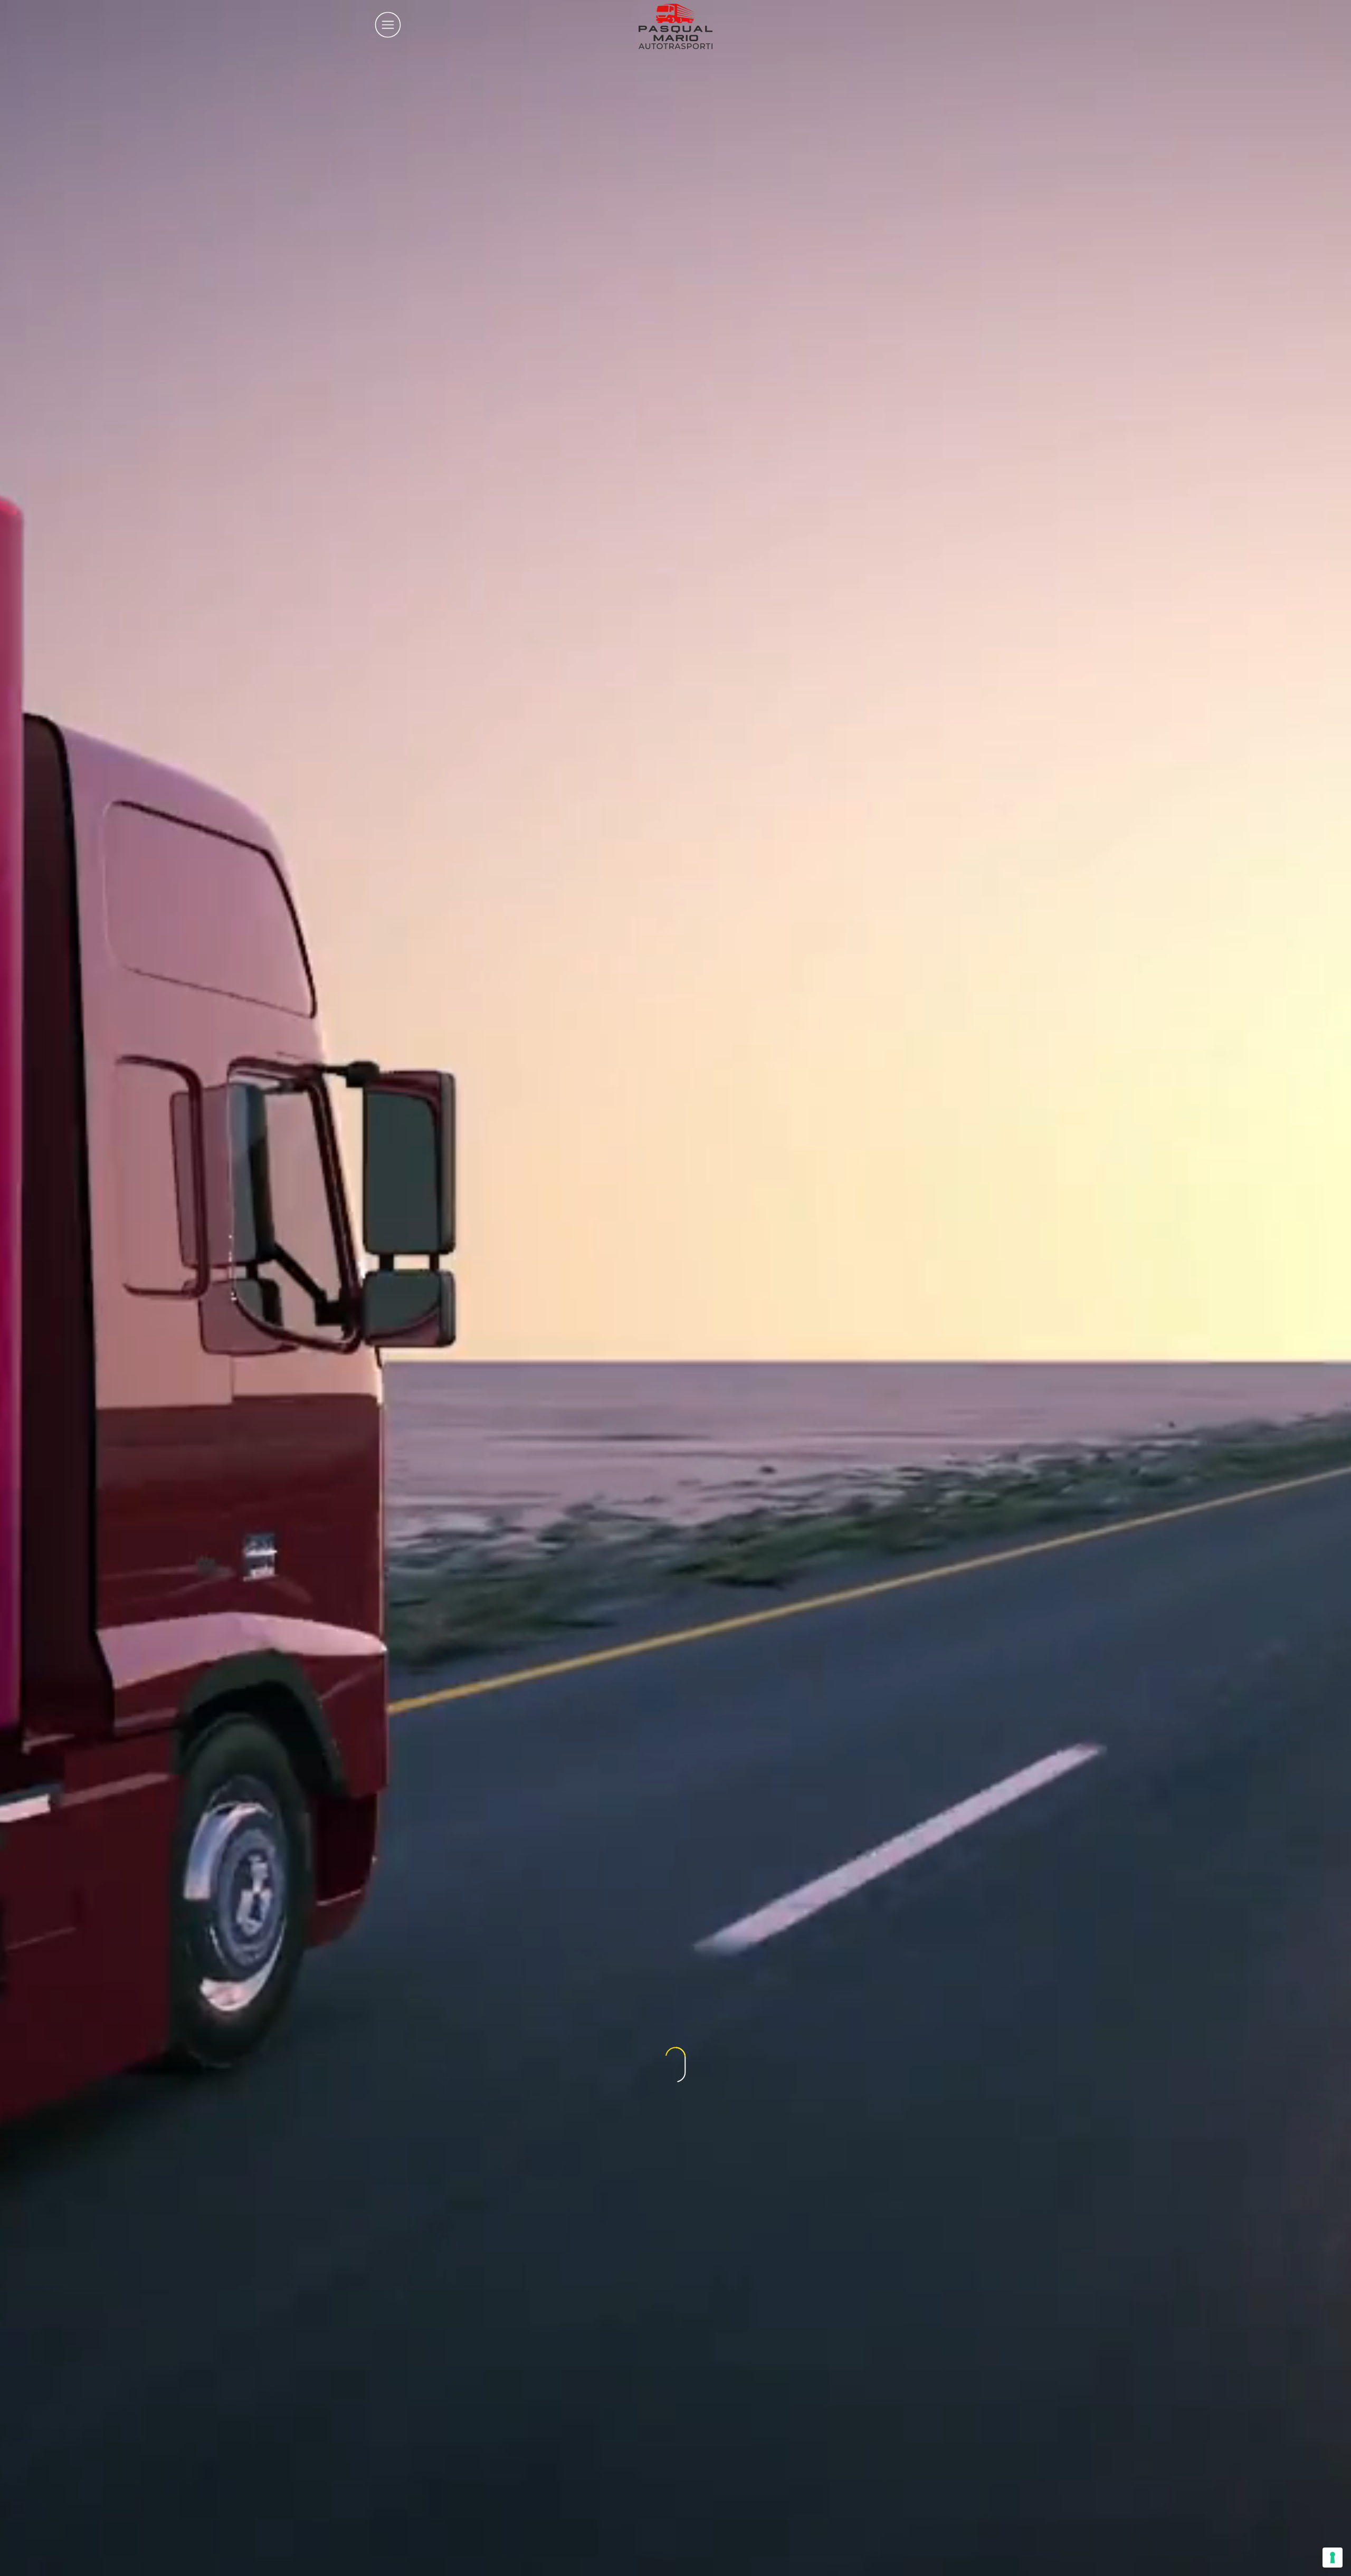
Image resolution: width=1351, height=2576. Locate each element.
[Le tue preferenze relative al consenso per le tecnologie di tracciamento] (1333, 2558)
